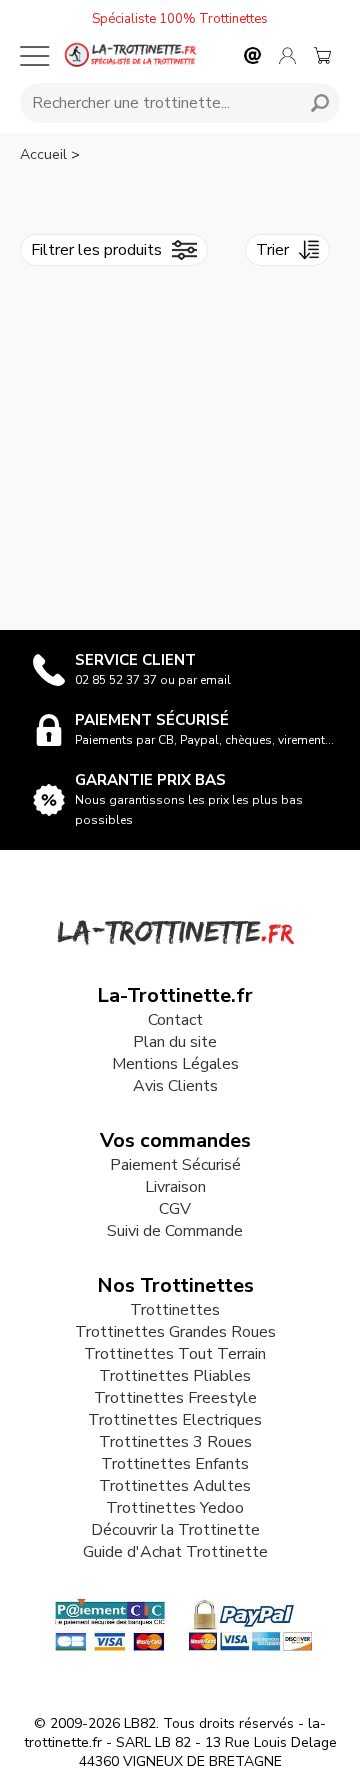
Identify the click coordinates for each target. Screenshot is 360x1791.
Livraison (175, 1187)
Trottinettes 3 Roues (175, 1442)
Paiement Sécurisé (175, 1165)
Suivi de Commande (175, 1231)
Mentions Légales (175, 1064)
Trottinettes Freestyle (175, 1398)
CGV (175, 1209)
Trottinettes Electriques (175, 1420)
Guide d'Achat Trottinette (175, 1552)
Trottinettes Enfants (175, 1464)
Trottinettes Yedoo (175, 1508)
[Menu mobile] (35, 56)
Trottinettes (175, 1310)
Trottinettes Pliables (175, 1376)
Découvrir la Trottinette (175, 1530)
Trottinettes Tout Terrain (175, 1354)
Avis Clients (175, 1086)
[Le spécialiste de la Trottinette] (130, 55)
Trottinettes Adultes (175, 1486)
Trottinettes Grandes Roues (175, 1332)
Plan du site (175, 1042)
